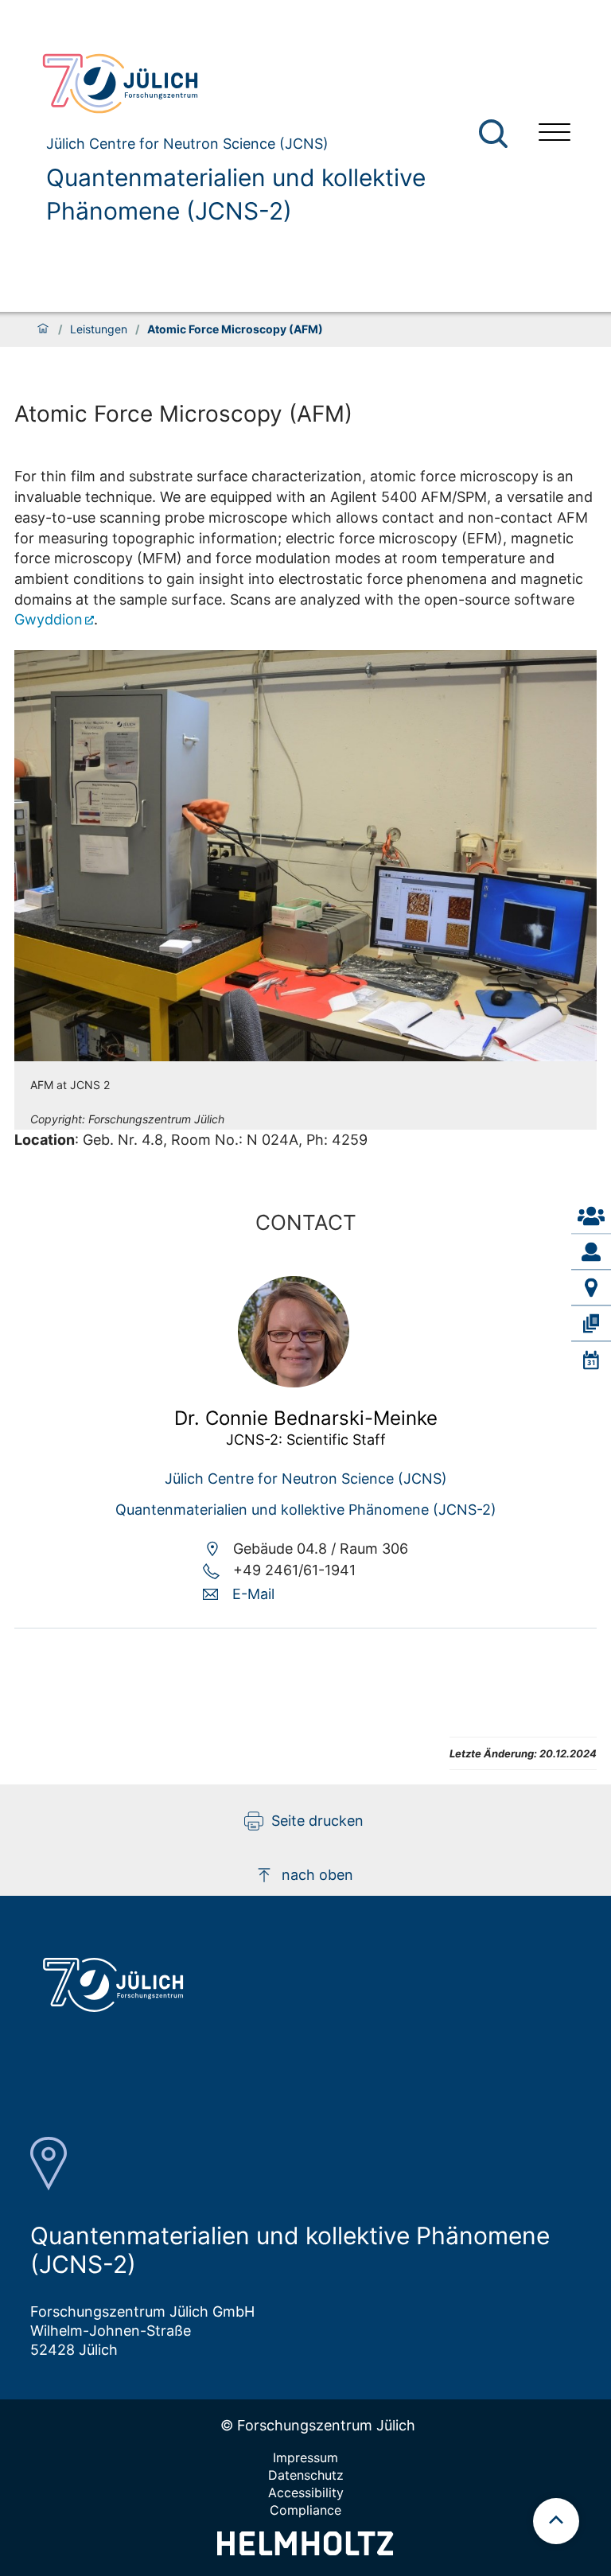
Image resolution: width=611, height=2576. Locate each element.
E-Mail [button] (253, 1594)
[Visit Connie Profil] (294, 1382)
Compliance (305, 2510)
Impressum (305, 2457)
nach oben (317, 1875)
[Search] (495, 134)
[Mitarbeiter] (591, 1252)
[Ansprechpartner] (591, 1216)
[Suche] (493, 134)
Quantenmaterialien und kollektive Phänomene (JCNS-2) (236, 194)
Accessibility (306, 2492)
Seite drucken (317, 1821)
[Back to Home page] (278, 84)
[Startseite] (43, 329)
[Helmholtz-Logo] (305, 2550)
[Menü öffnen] (555, 134)
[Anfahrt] (591, 1288)
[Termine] (591, 1360)
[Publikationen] (591, 1324)
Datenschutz (306, 2475)
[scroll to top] (556, 2521)
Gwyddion (49, 619)
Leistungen (99, 329)
